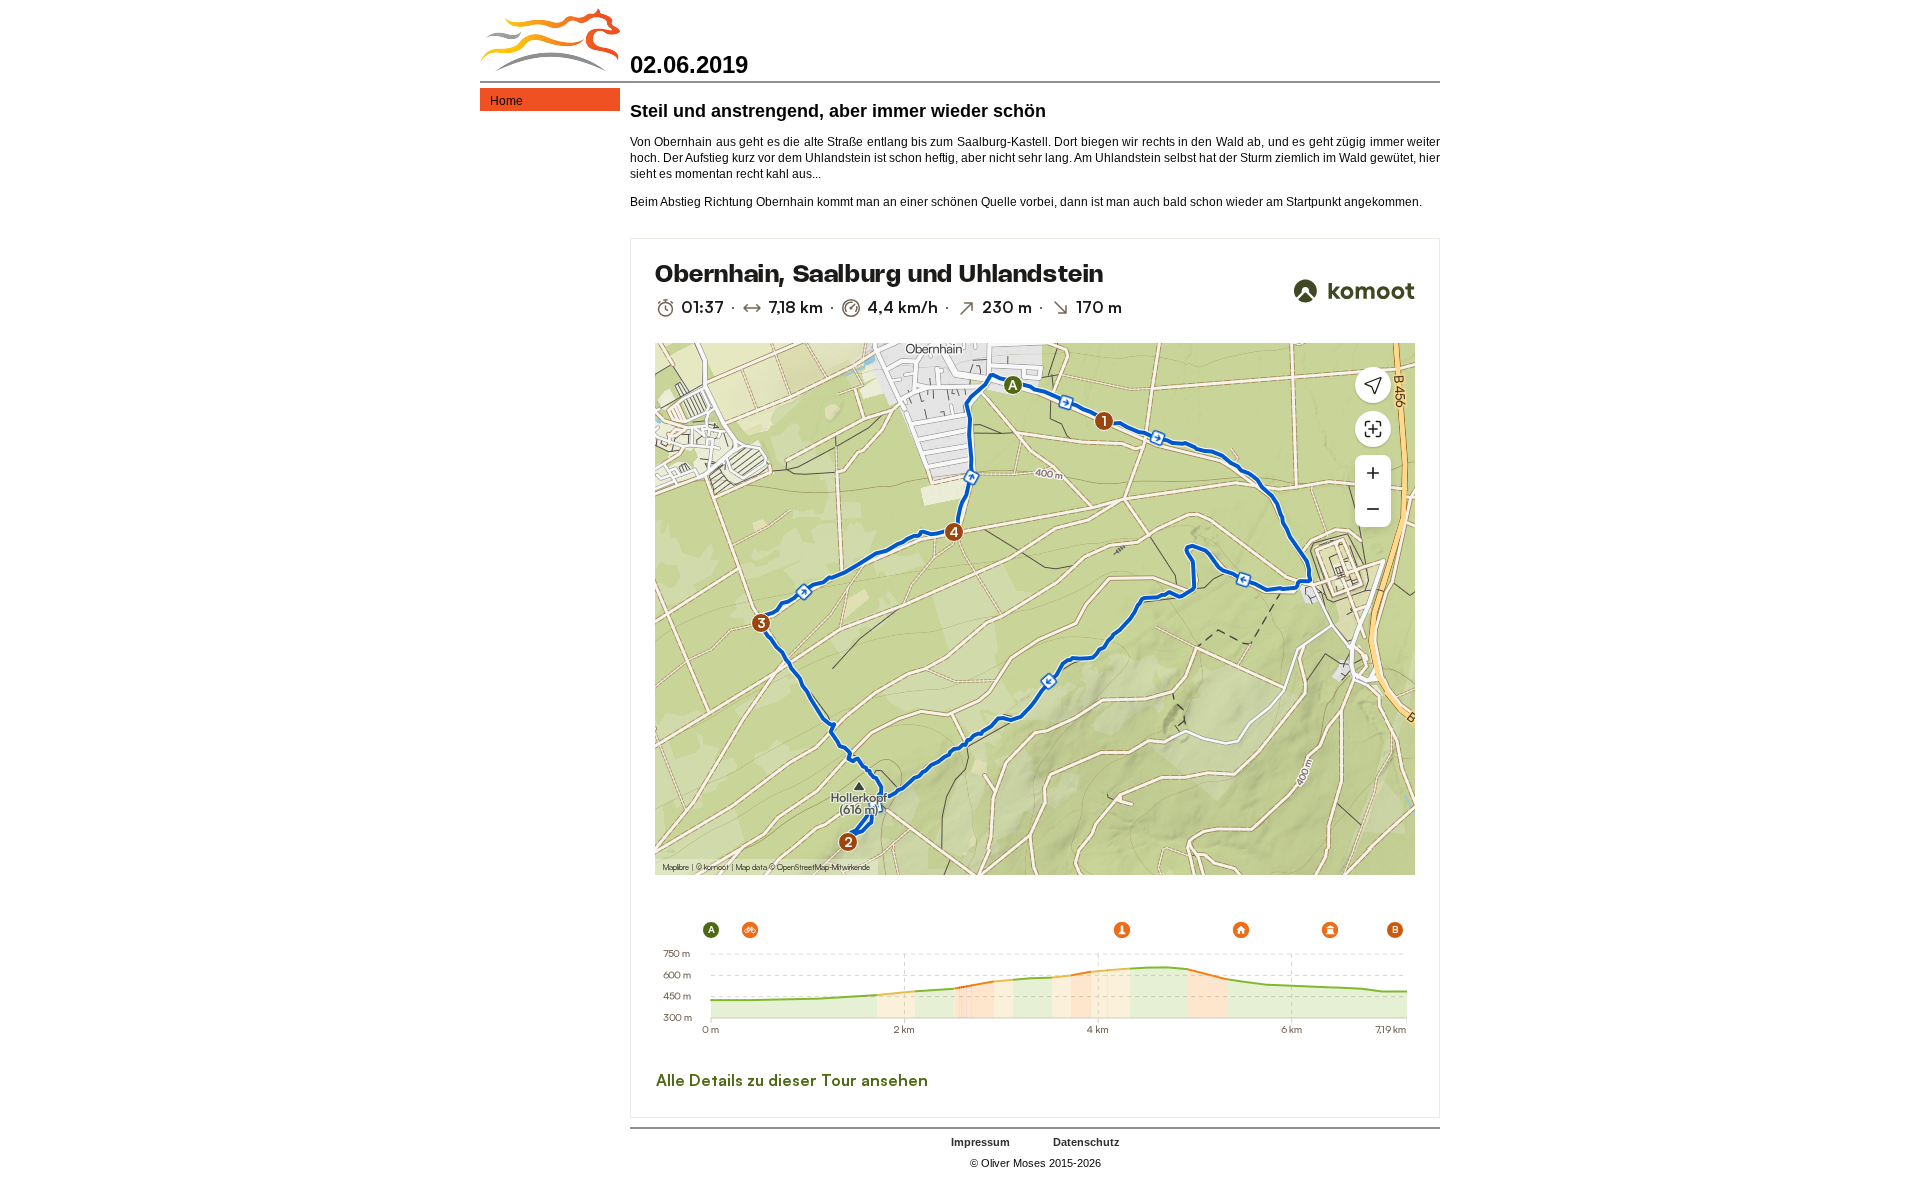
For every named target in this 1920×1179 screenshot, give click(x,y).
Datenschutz (1086, 1142)
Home (506, 101)
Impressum (980, 1142)
